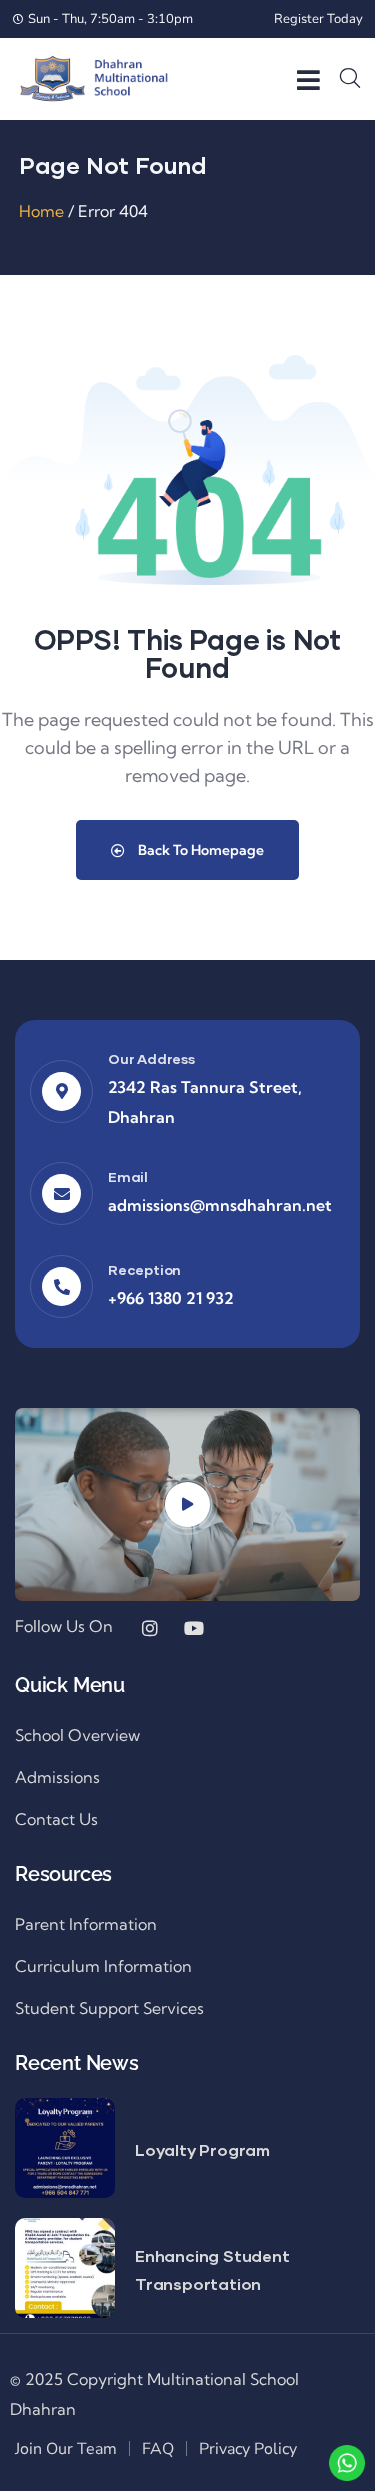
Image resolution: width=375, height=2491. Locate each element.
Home (41, 211)
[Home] (94, 78)
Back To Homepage (199, 850)
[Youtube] (194, 1628)
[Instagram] (150, 1628)
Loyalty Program (202, 2149)
